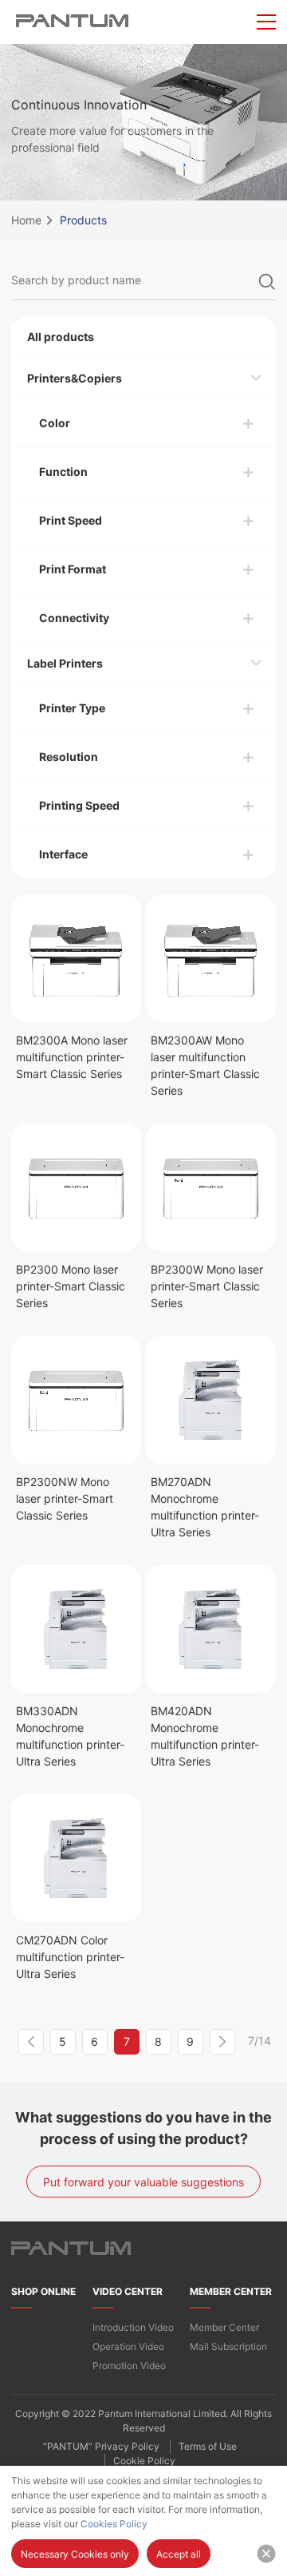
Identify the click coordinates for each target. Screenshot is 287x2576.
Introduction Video (133, 2327)
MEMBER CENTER (231, 2291)
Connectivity (74, 618)
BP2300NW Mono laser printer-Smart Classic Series (65, 1498)
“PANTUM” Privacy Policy (101, 2446)
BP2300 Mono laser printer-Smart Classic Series (71, 1286)
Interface (63, 854)
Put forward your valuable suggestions (143, 2182)
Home (26, 220)
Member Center (224, 2327)
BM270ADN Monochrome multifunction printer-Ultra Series (205, 1507)
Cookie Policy (144, 2461)
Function (63, 472)
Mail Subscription (228, 2346)
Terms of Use (208, 2446)
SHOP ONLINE (43, 2291)
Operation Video (128, 2346)
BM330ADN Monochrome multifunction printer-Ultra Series (70, 1736)
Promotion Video (129, 2366)
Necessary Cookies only (75, 2554)
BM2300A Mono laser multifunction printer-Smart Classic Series (72, 1057)
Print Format (73, 569)
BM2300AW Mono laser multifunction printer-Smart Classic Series (205, 1065)
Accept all (179, 2554)
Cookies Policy (114, 2524)
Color (55, 423)
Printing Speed (79, 805)
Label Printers (65, 663)
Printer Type (72, 708)
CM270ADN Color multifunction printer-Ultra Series (70, 1957)
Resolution (69, 757)
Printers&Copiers (75, 378)
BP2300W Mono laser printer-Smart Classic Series (207, 1286)
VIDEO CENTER (128, 2291)
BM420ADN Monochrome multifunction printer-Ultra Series (205, 1736)
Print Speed (71, 520)
